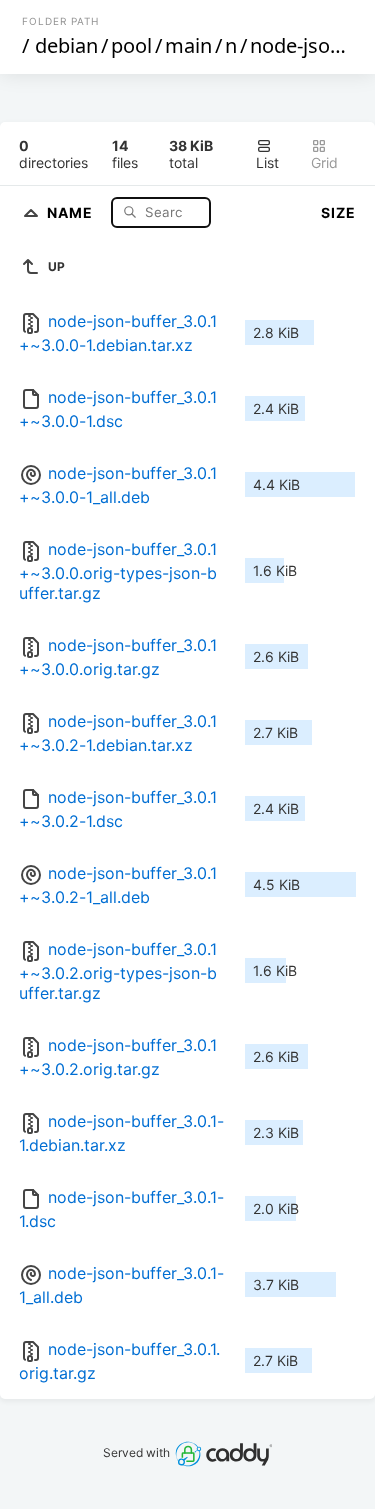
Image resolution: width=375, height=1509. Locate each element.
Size (338, 212)
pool (131, 45)
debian (66, 45)
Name (72, 211)
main (188, 45)
